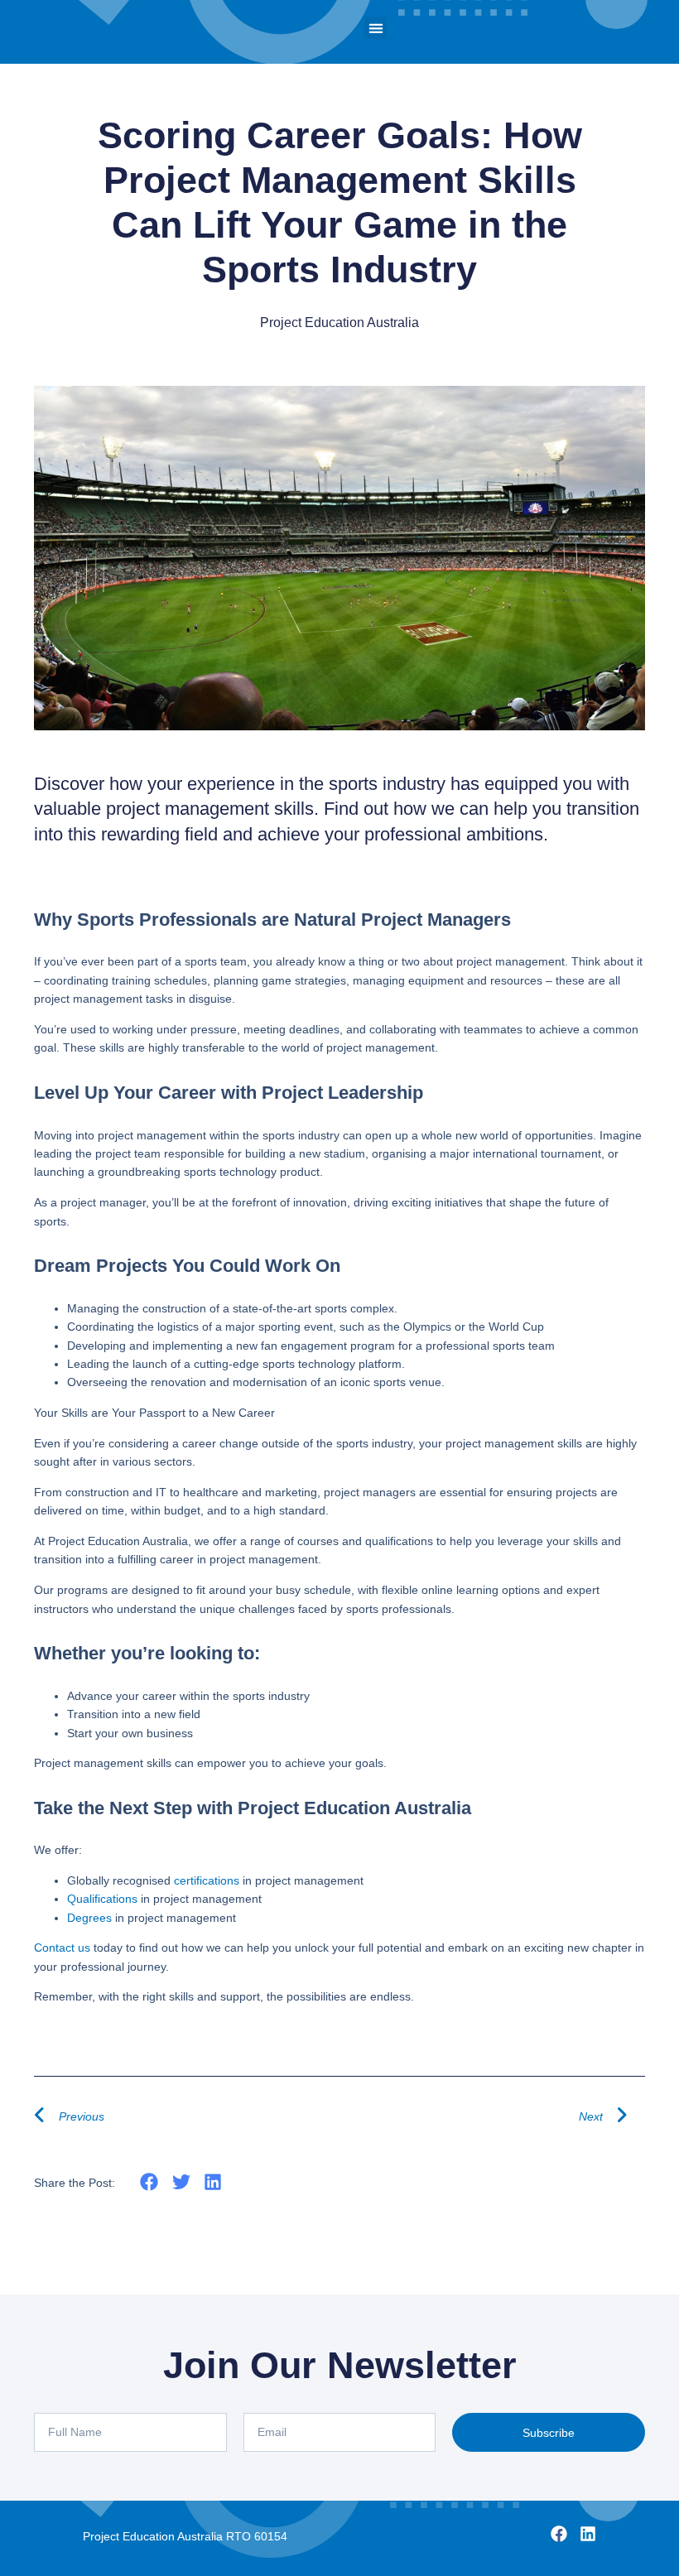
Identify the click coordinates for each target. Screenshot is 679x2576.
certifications (207, 1880)
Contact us (62, 1948)
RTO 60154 (257, 2536)
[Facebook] (559, 2534)
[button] (376, 28)
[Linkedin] (588, 2534)
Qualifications (102, 1899)
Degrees (89, 1918)
